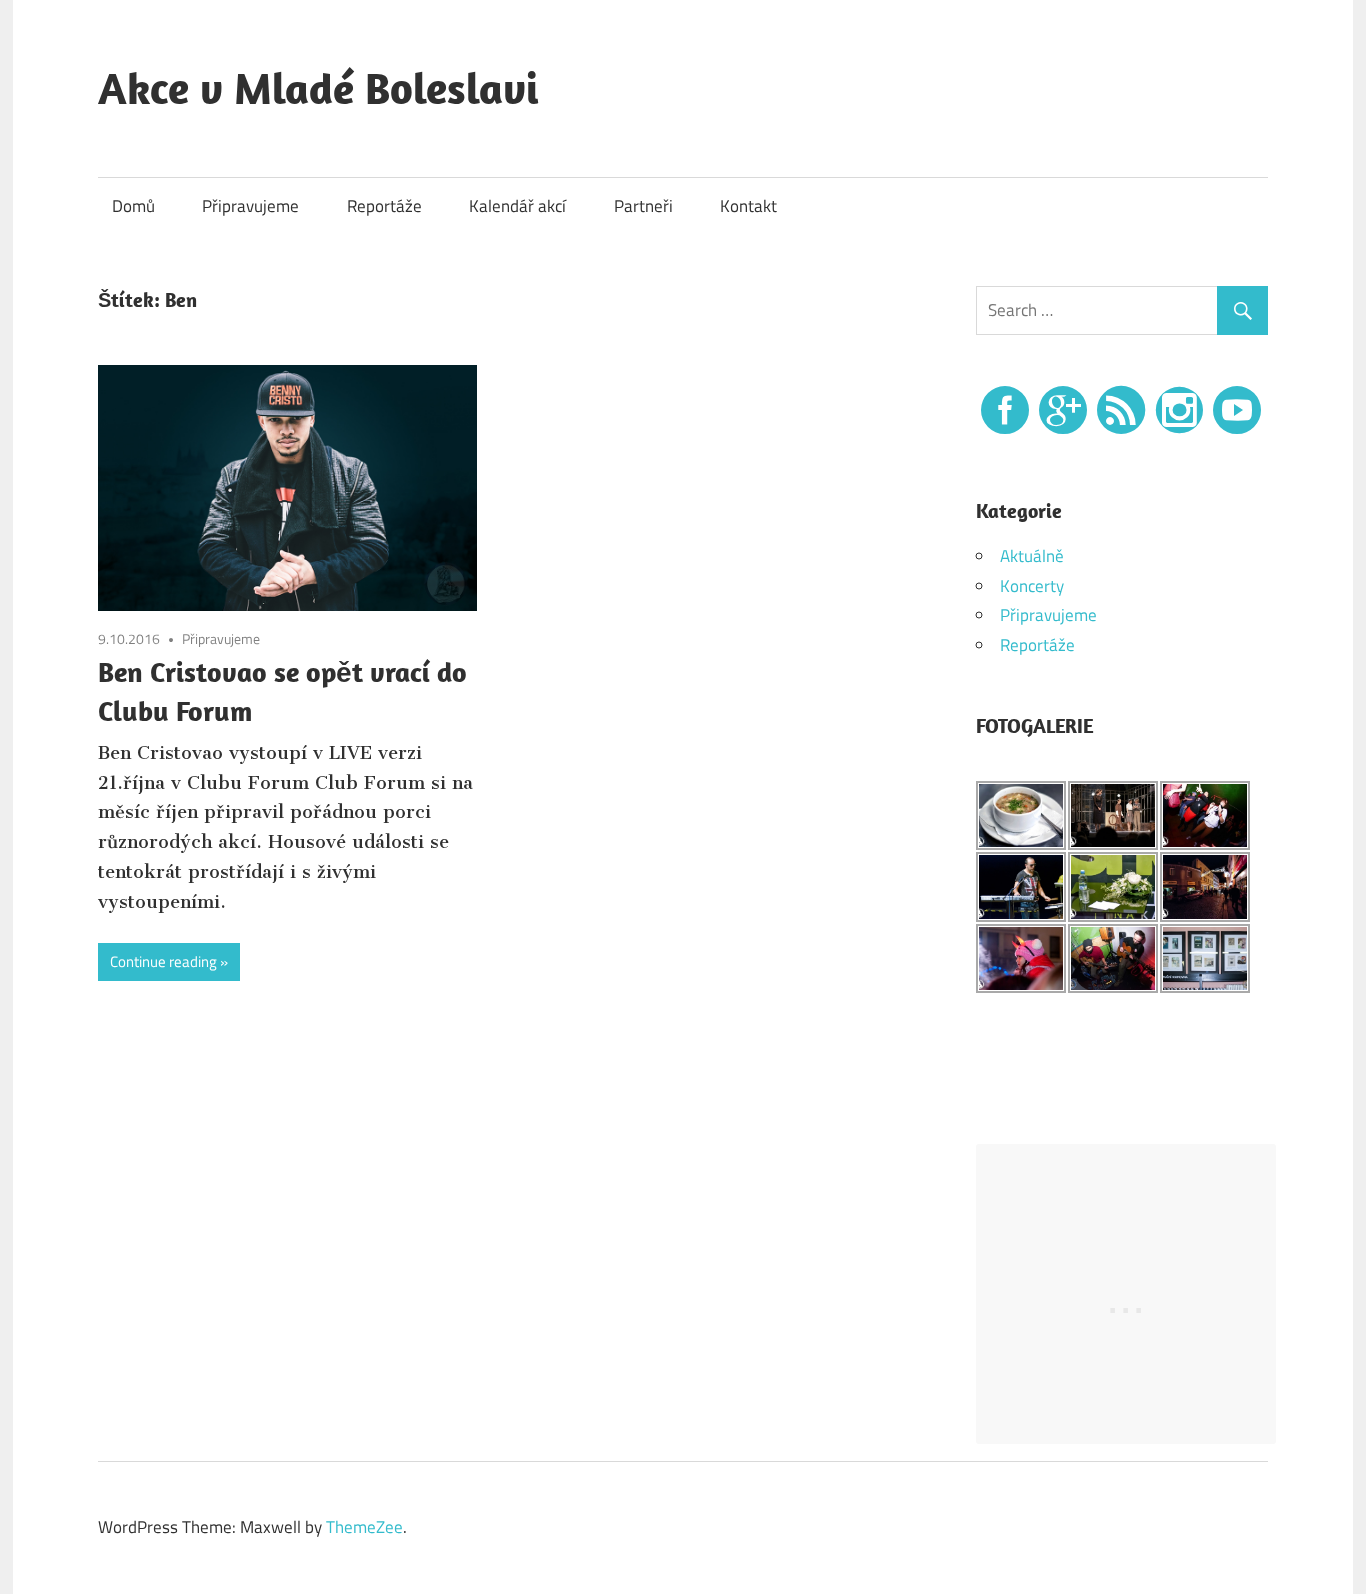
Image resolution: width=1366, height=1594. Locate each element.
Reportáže (384, 206)
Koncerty (1032, 586)
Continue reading (163, 961)
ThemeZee (364, 1527)
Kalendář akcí (517, 206)
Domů (133, 206)
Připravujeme (250, 206)
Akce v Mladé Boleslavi (318, 88)
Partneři (643, 206)
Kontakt (748, 206)
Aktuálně (1032, 556)
